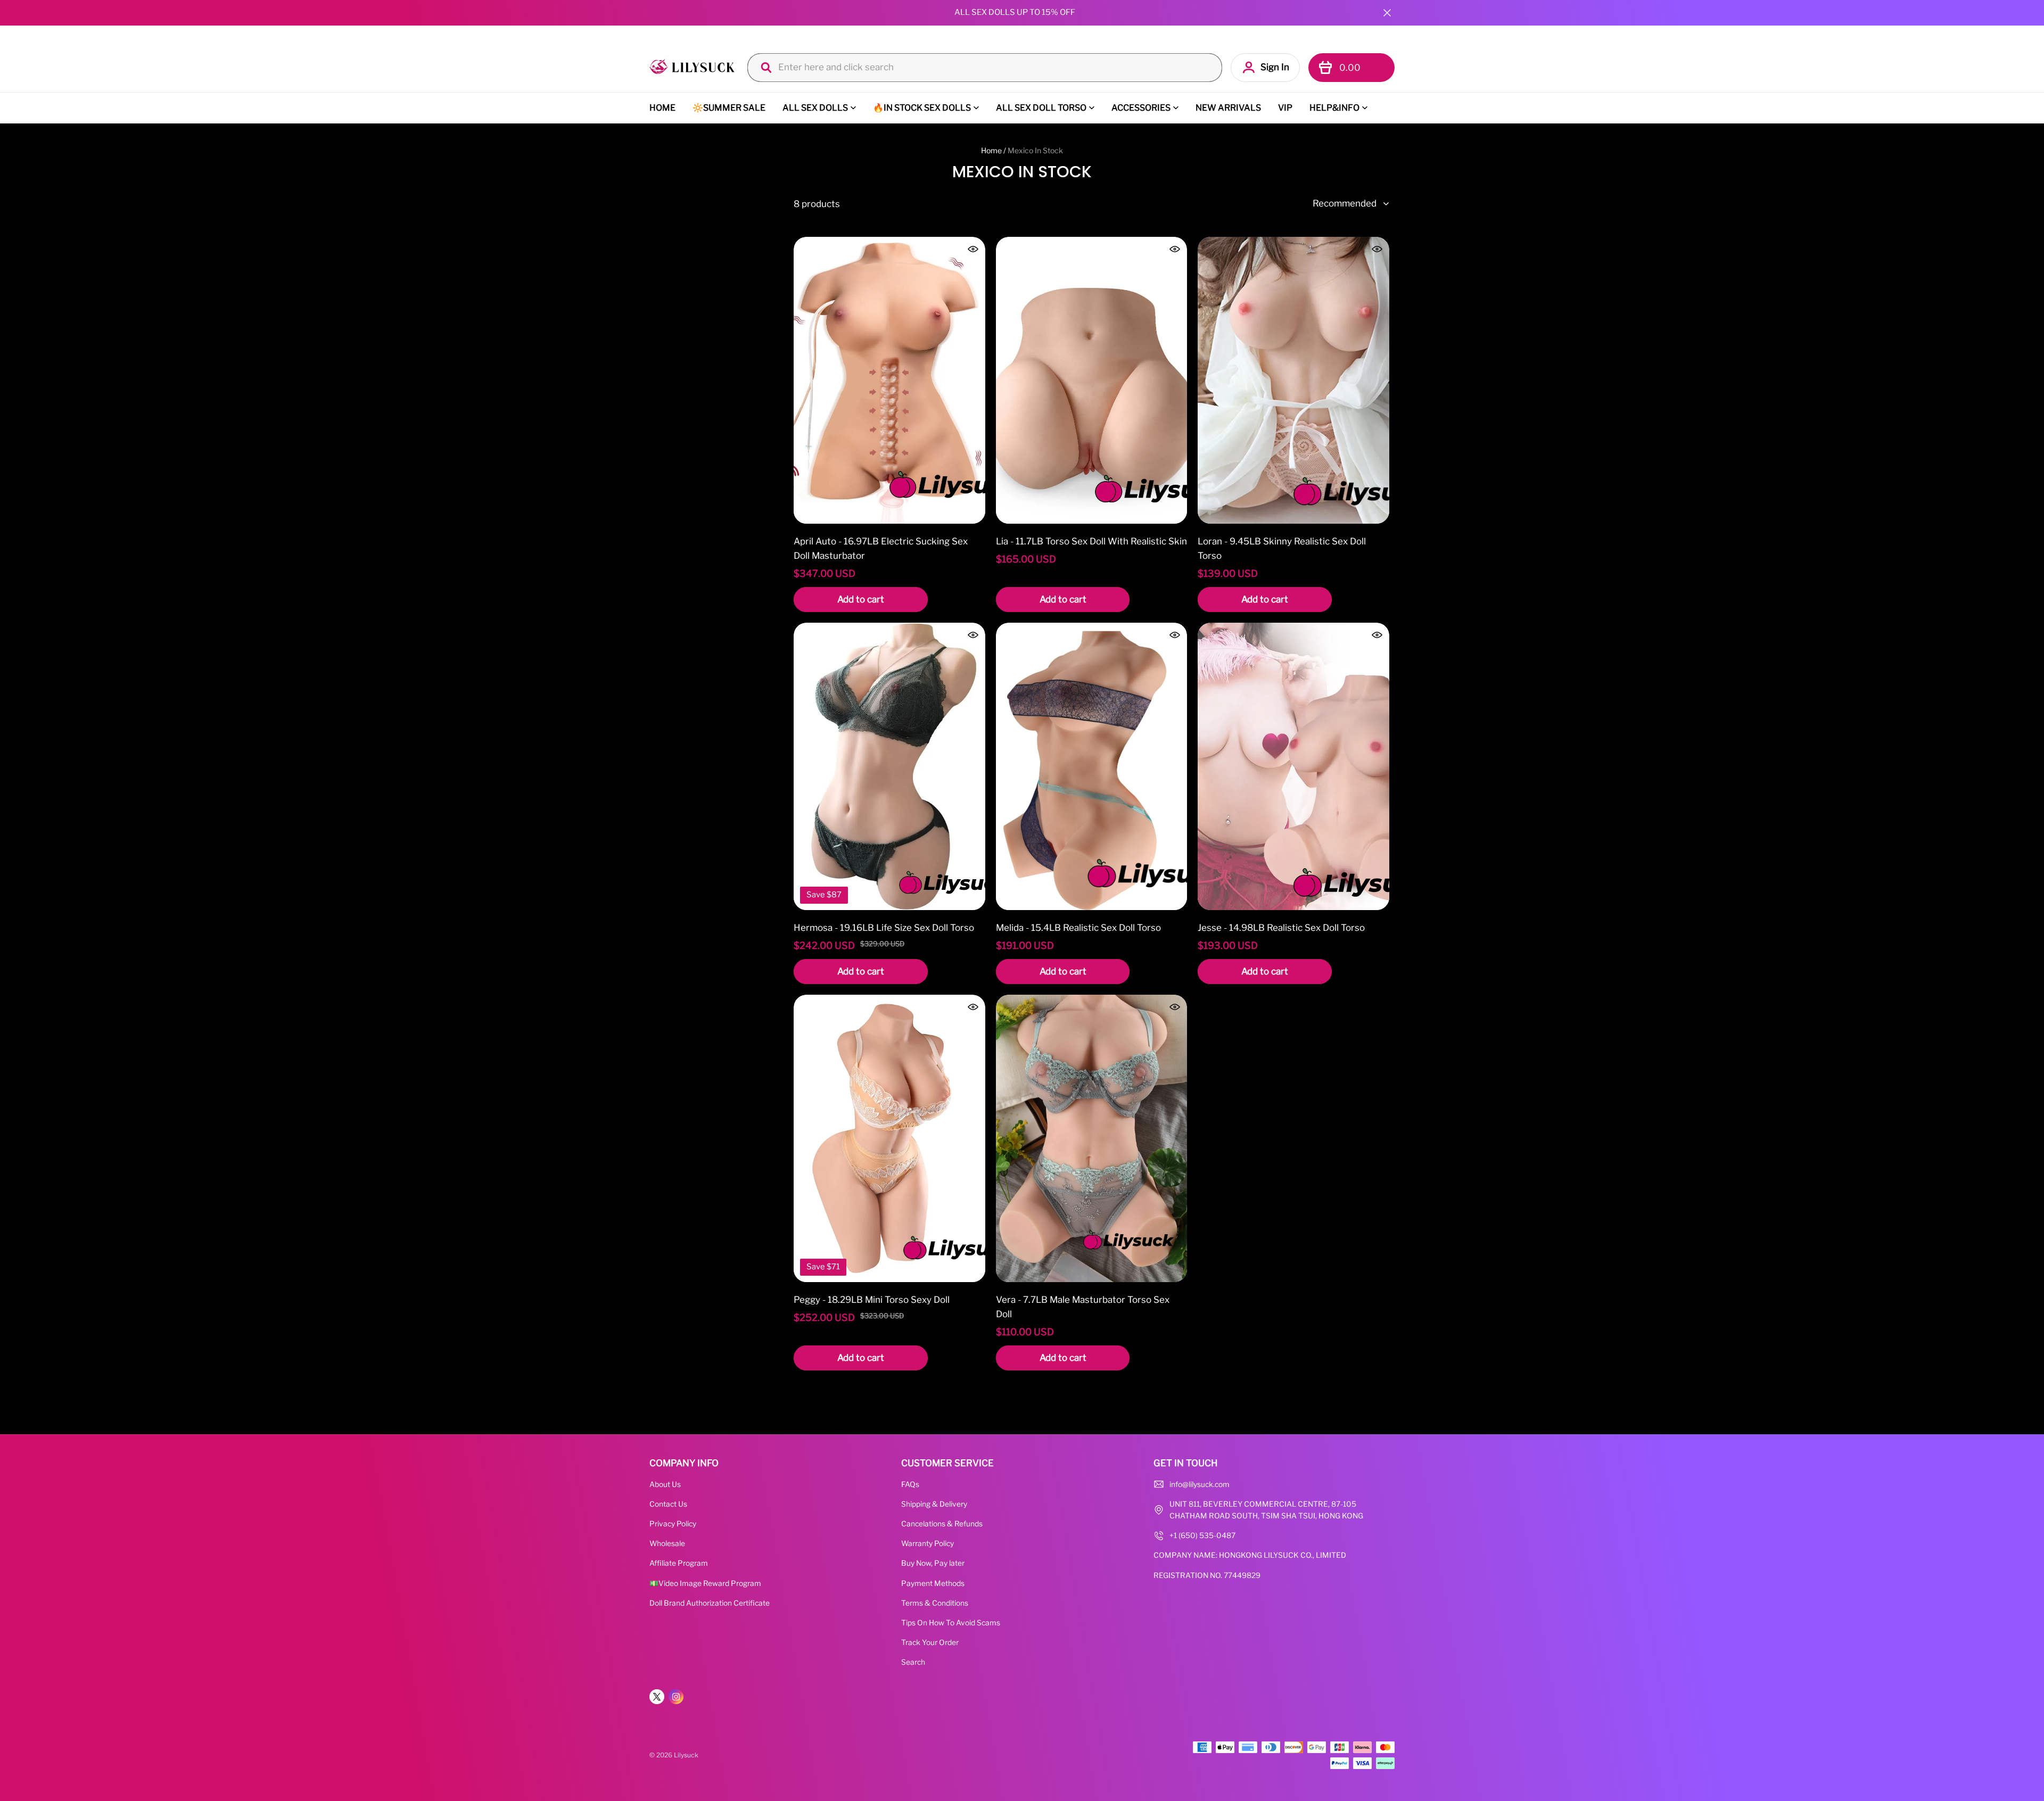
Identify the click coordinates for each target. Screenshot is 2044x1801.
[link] (692, 67)
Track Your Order (930, 1642)
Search (913, 1662)
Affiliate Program (679, 1563)
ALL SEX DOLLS (815, 108)
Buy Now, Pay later (933, 1563)
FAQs (910, 1484)
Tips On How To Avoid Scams (951, 1623)
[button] (1387, 13)
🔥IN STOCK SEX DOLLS (922, 108)
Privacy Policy (673, 1524)
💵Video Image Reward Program (705, 1583)
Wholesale (667, 1543)
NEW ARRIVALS (1228, 108)
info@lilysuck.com (1200, 1484)
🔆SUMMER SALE (729, 108)
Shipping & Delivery (934, 1504)
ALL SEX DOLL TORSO (1041, 108)
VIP (1285, 108)
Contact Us (668, 1504)
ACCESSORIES (1141, 108)
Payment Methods (933, 1583)
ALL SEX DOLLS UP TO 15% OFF (1015, 12)
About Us (665, 1484)
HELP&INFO (1334, 108)
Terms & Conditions (935, 1603)
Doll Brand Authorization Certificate (710, 1603)
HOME (662, 108)
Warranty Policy (928, 1543)
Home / (994, 150)
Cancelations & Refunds (942, 1524)
